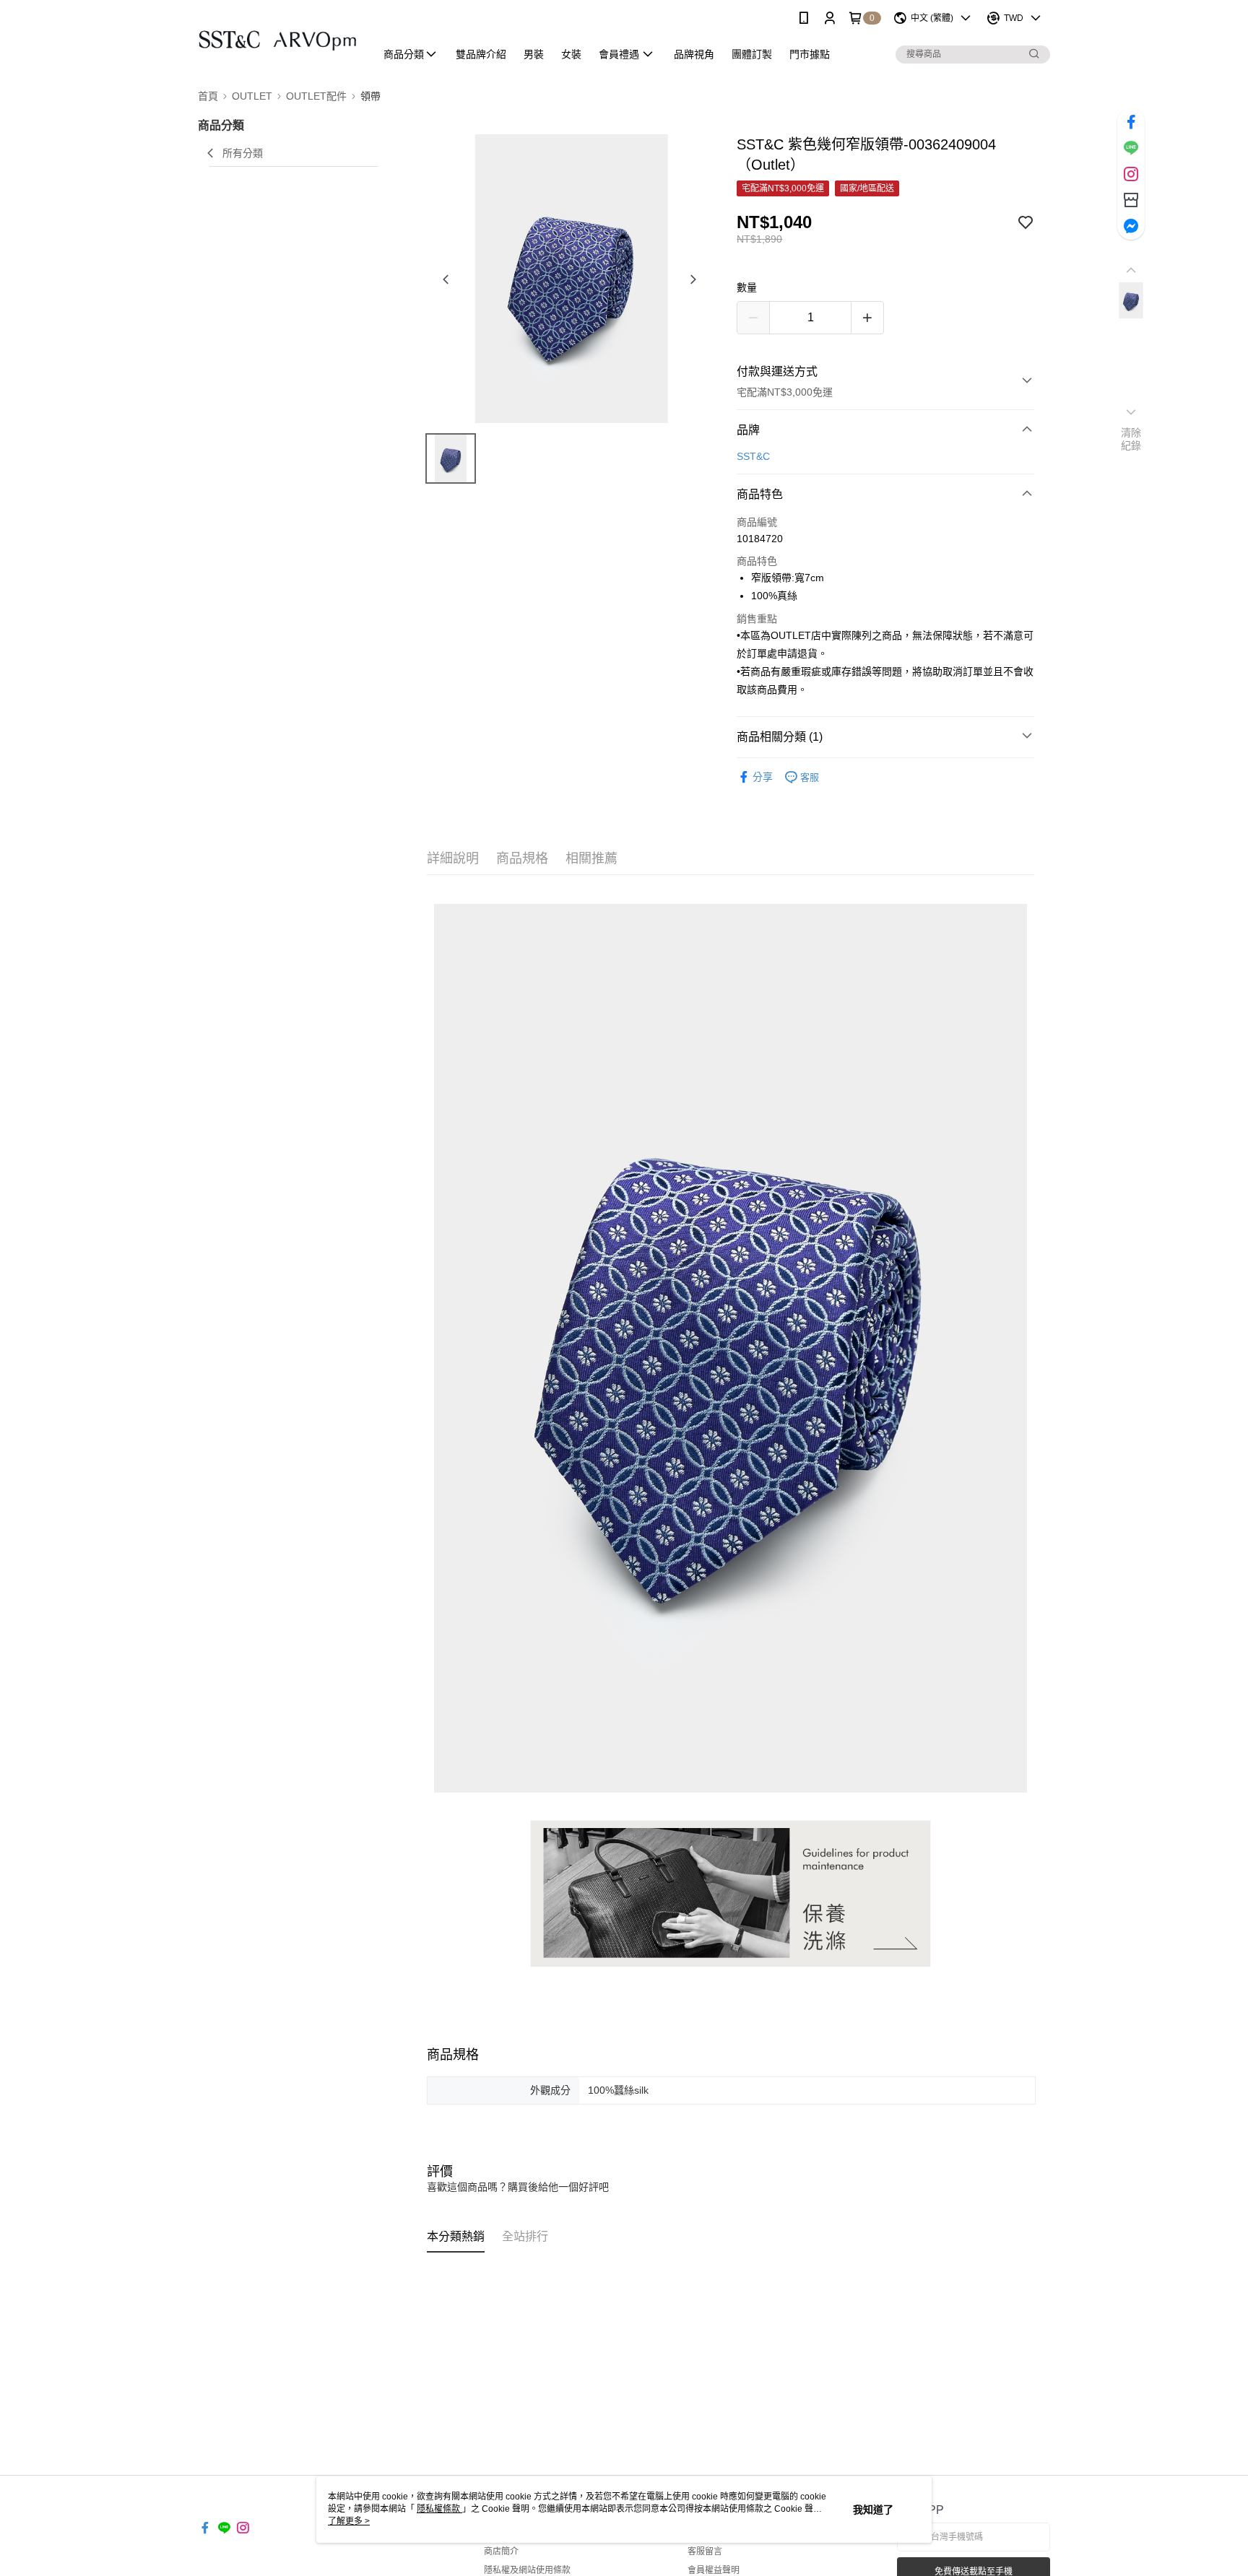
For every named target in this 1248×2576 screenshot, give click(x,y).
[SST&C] (278, 38)
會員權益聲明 (714, 2570)
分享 (763, 777)
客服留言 (705, 2551)
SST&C (753, 456)
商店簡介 (501, 2551)
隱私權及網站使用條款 (527, 2570)
